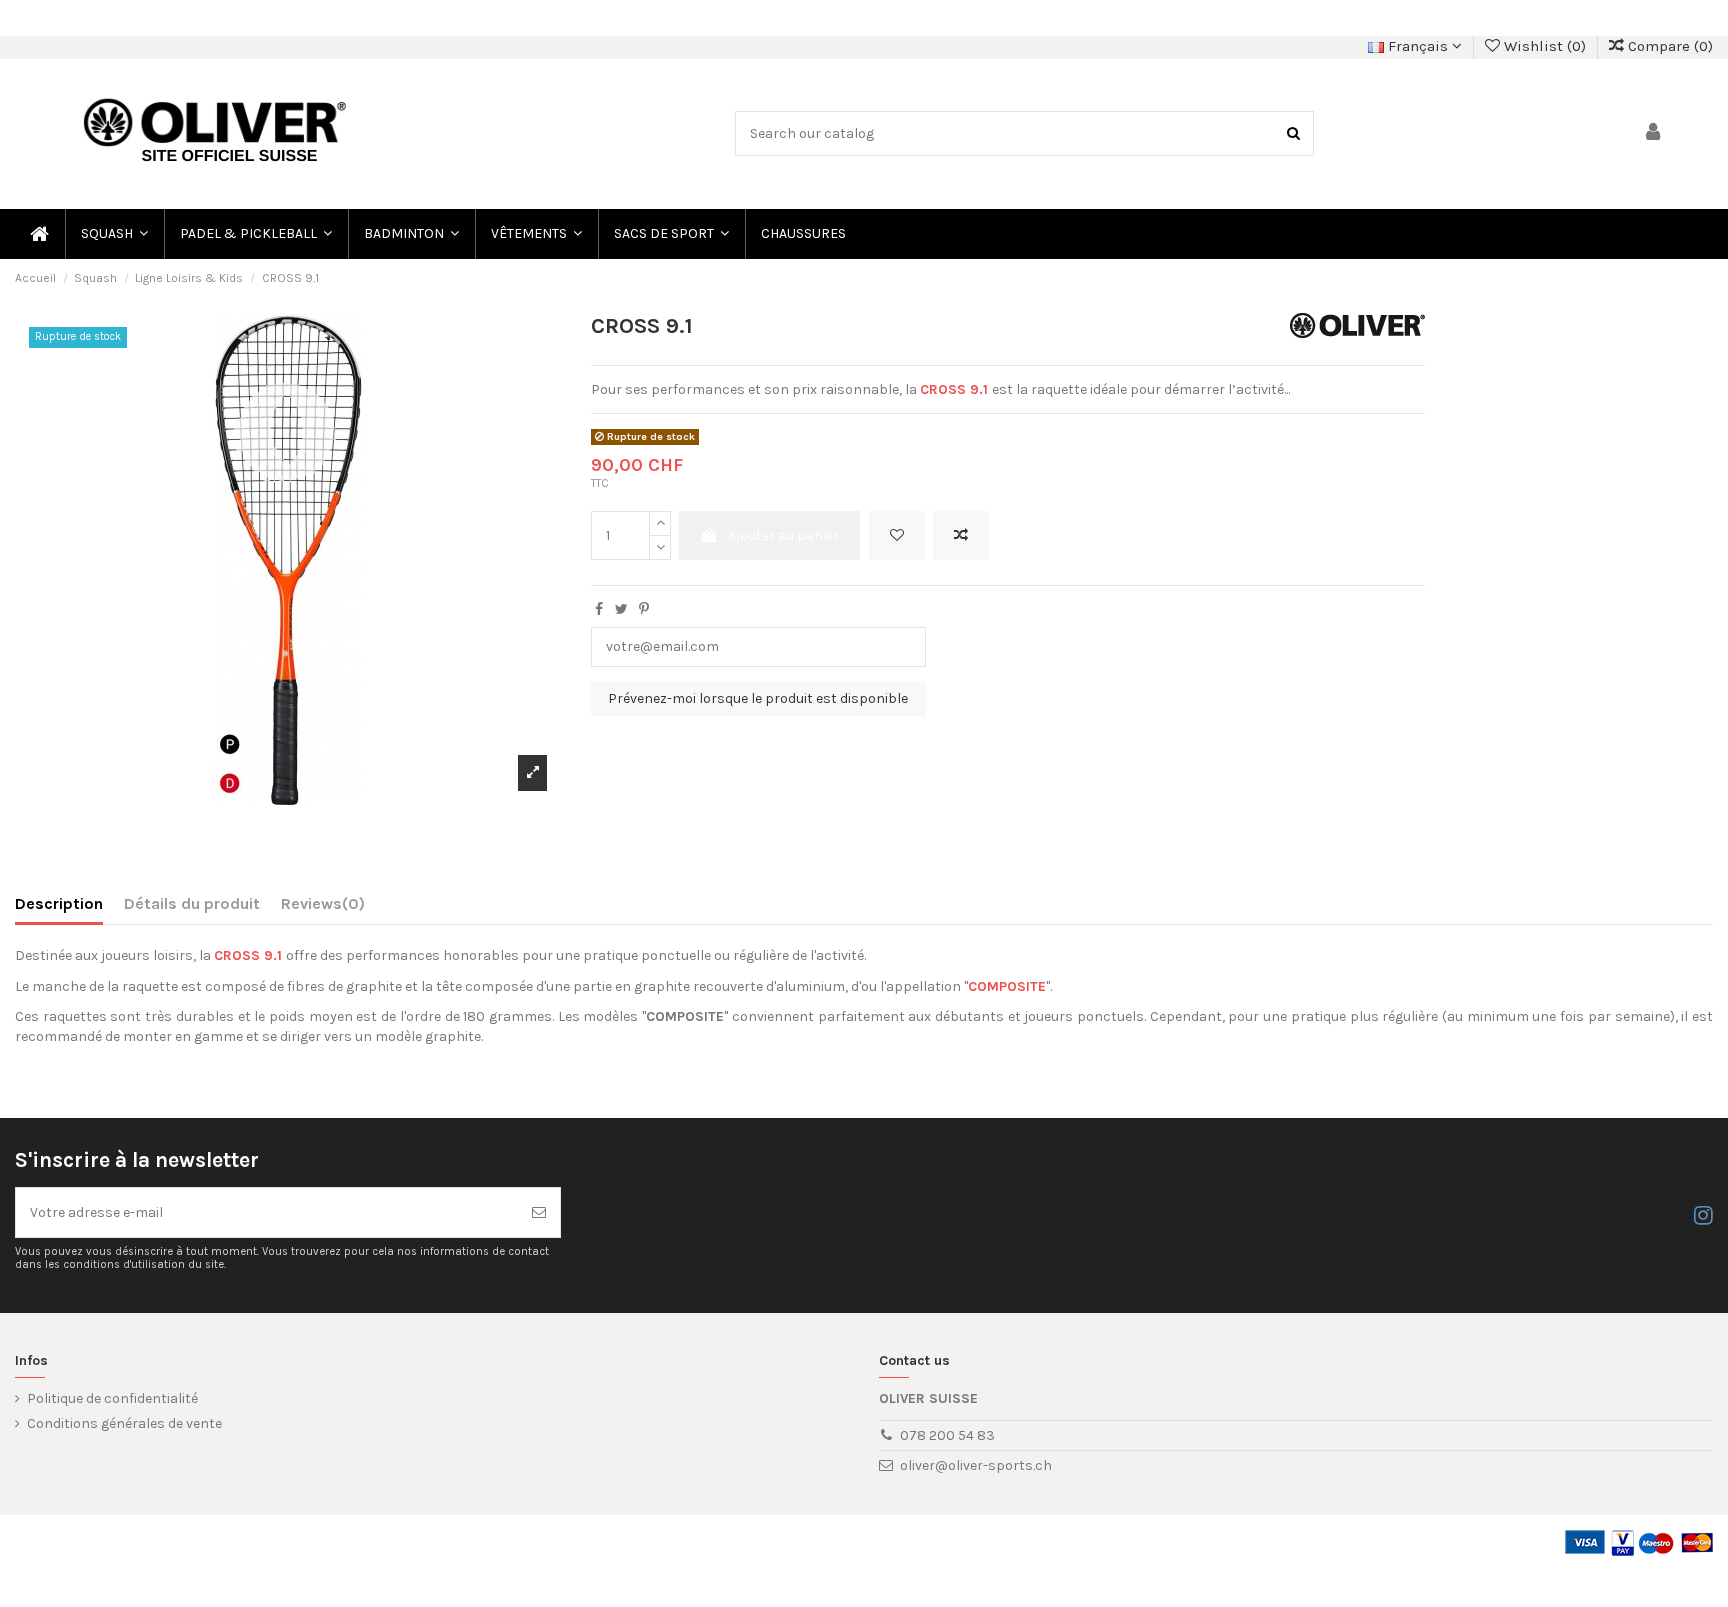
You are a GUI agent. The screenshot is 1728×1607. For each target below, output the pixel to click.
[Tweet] (621, 609)
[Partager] (599, 609)
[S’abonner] (539, 1212)
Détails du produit (192, 903)
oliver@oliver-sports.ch (976, 1465)
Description (59, 903)
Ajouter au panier (783, 535)
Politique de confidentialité (112, 1398)
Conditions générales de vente (124, 1423)
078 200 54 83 (947, 1435)
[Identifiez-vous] (1654, 133)
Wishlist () (1545, 46)
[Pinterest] (644, 609)
